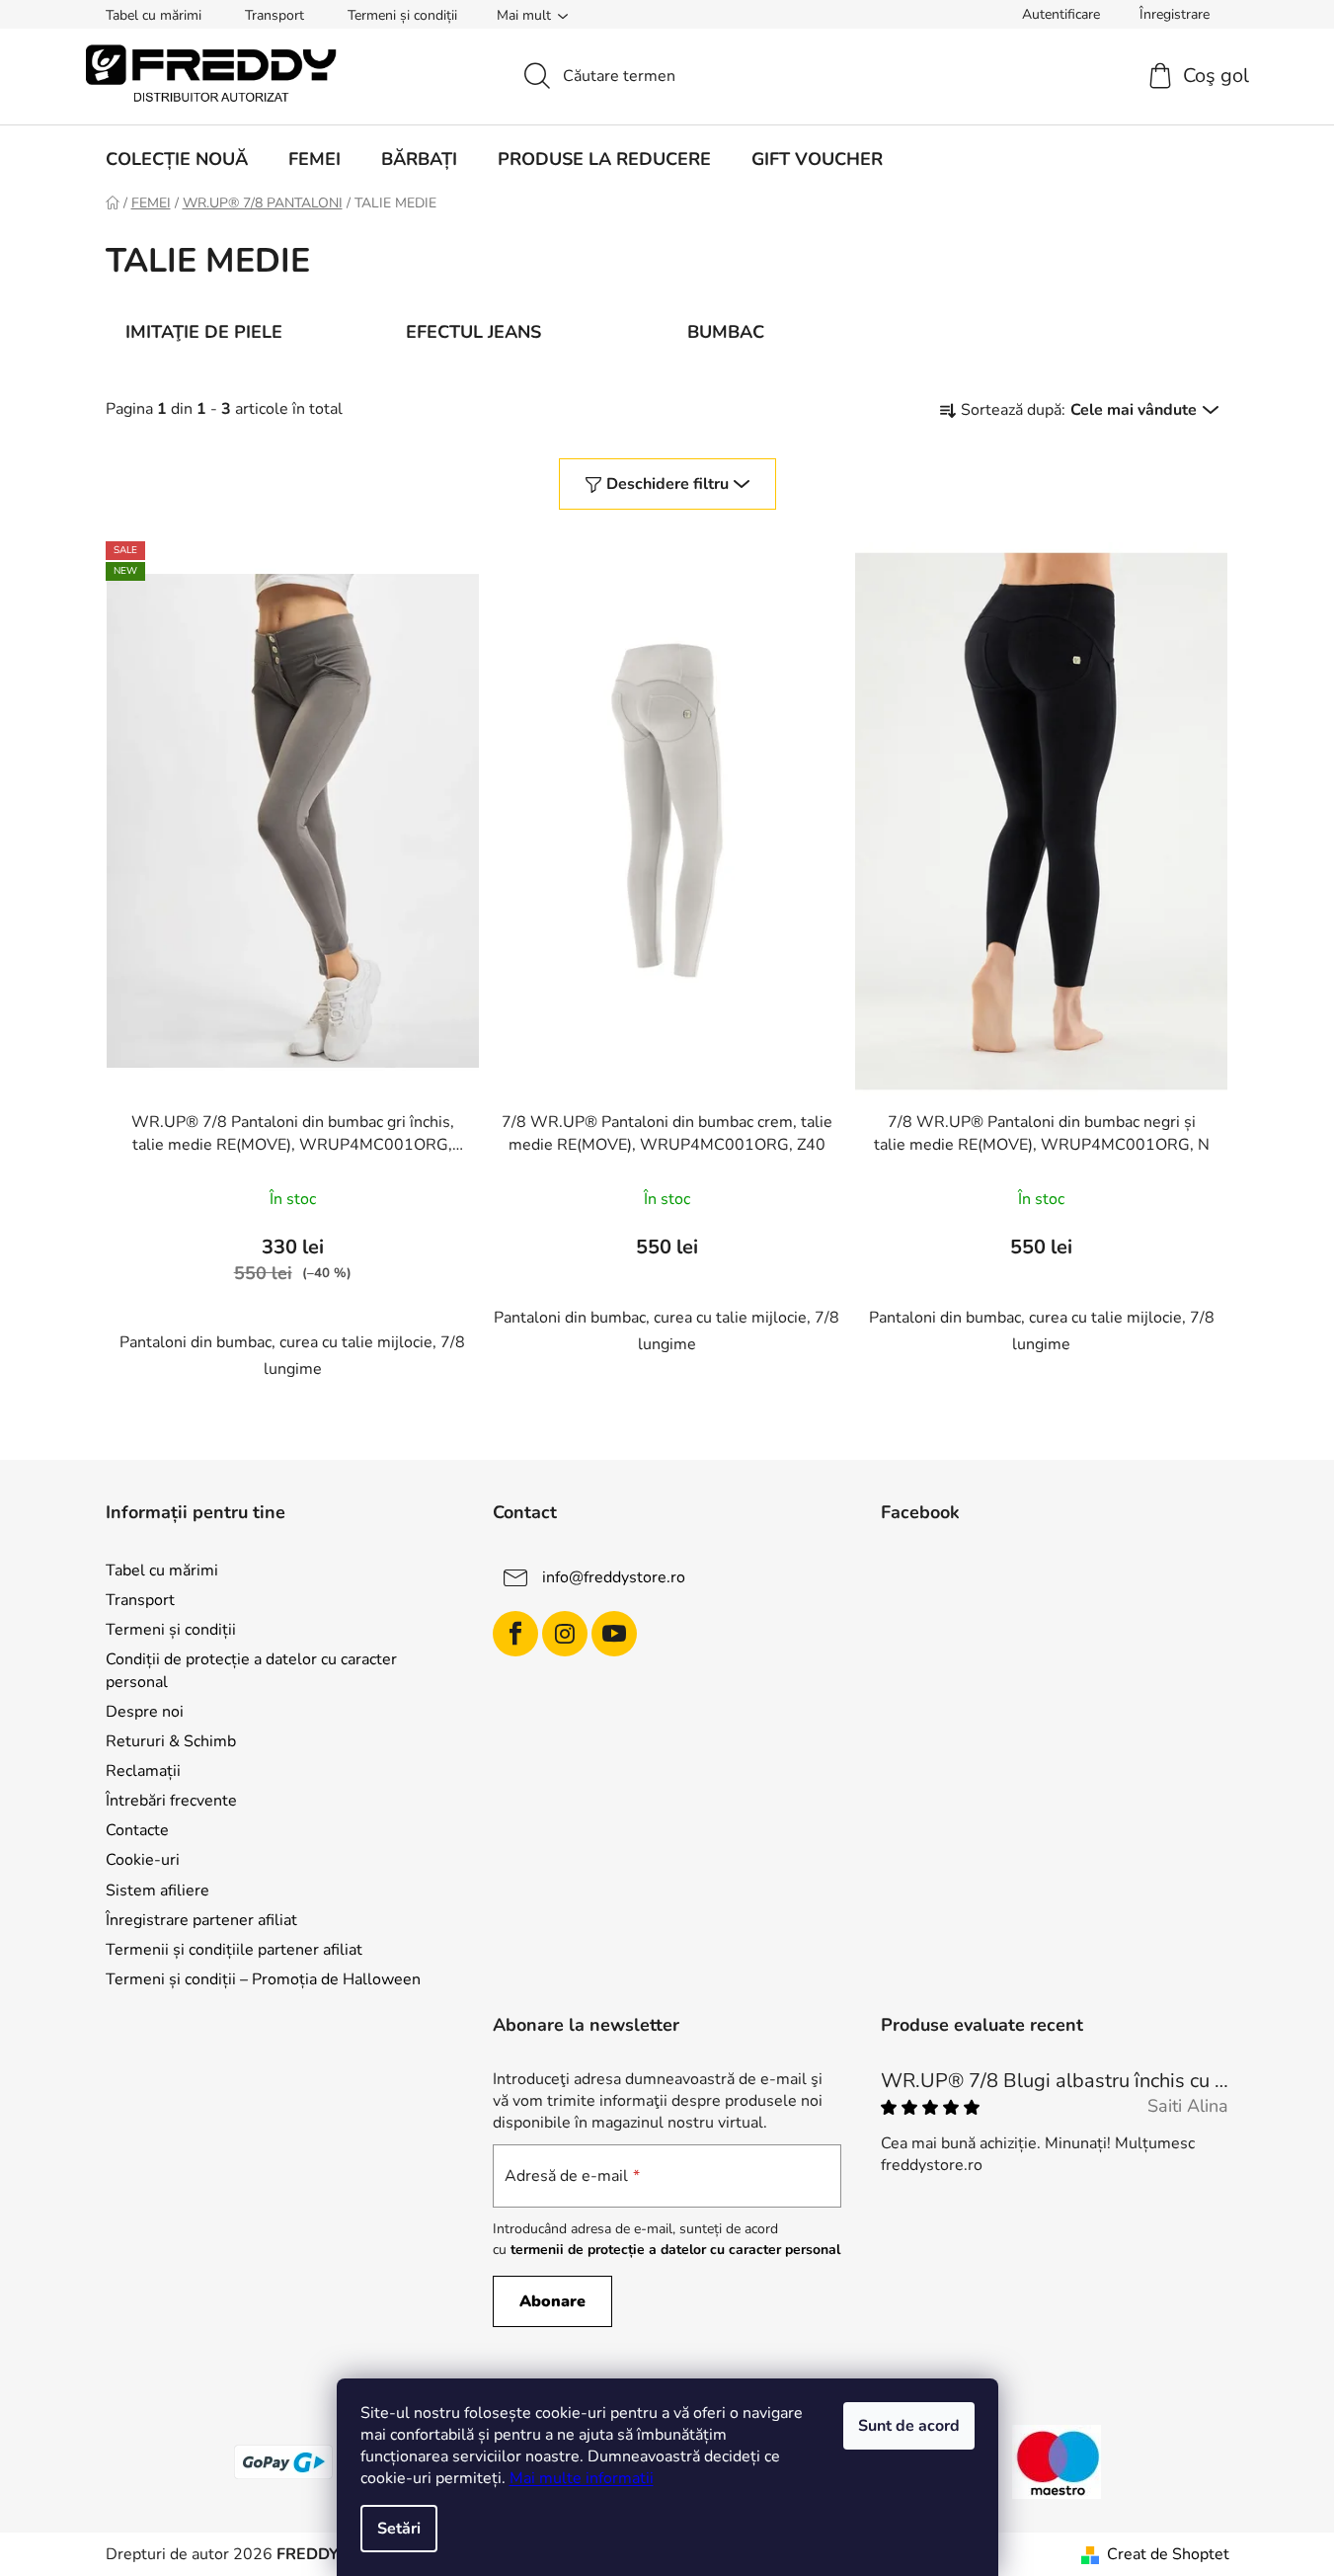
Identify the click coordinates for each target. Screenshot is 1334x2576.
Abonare (552, 2301)
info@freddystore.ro (614, 1577)
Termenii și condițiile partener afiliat (234, 1950)
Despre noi (145, 1712)
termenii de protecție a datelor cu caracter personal (675, 2250)
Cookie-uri (143, 1860)
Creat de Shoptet (1168, 2554)
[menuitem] (177, 159)
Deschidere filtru (667, 484)
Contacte (137, 1830)
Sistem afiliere (157, 1891)
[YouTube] (614, 1634)
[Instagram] (565, 1634)
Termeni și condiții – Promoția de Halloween (263, 1979)
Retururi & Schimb (171, 1741)
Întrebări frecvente (171, 1801)
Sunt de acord (909, 2426)
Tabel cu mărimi (154, 15)
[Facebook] (515, 1634)
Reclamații (143, 1771)
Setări (399, 2529)
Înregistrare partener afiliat (201, 1920)
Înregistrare (1175, 14)
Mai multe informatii (582, 2478)
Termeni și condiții (402, 15)
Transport (275, 15)
